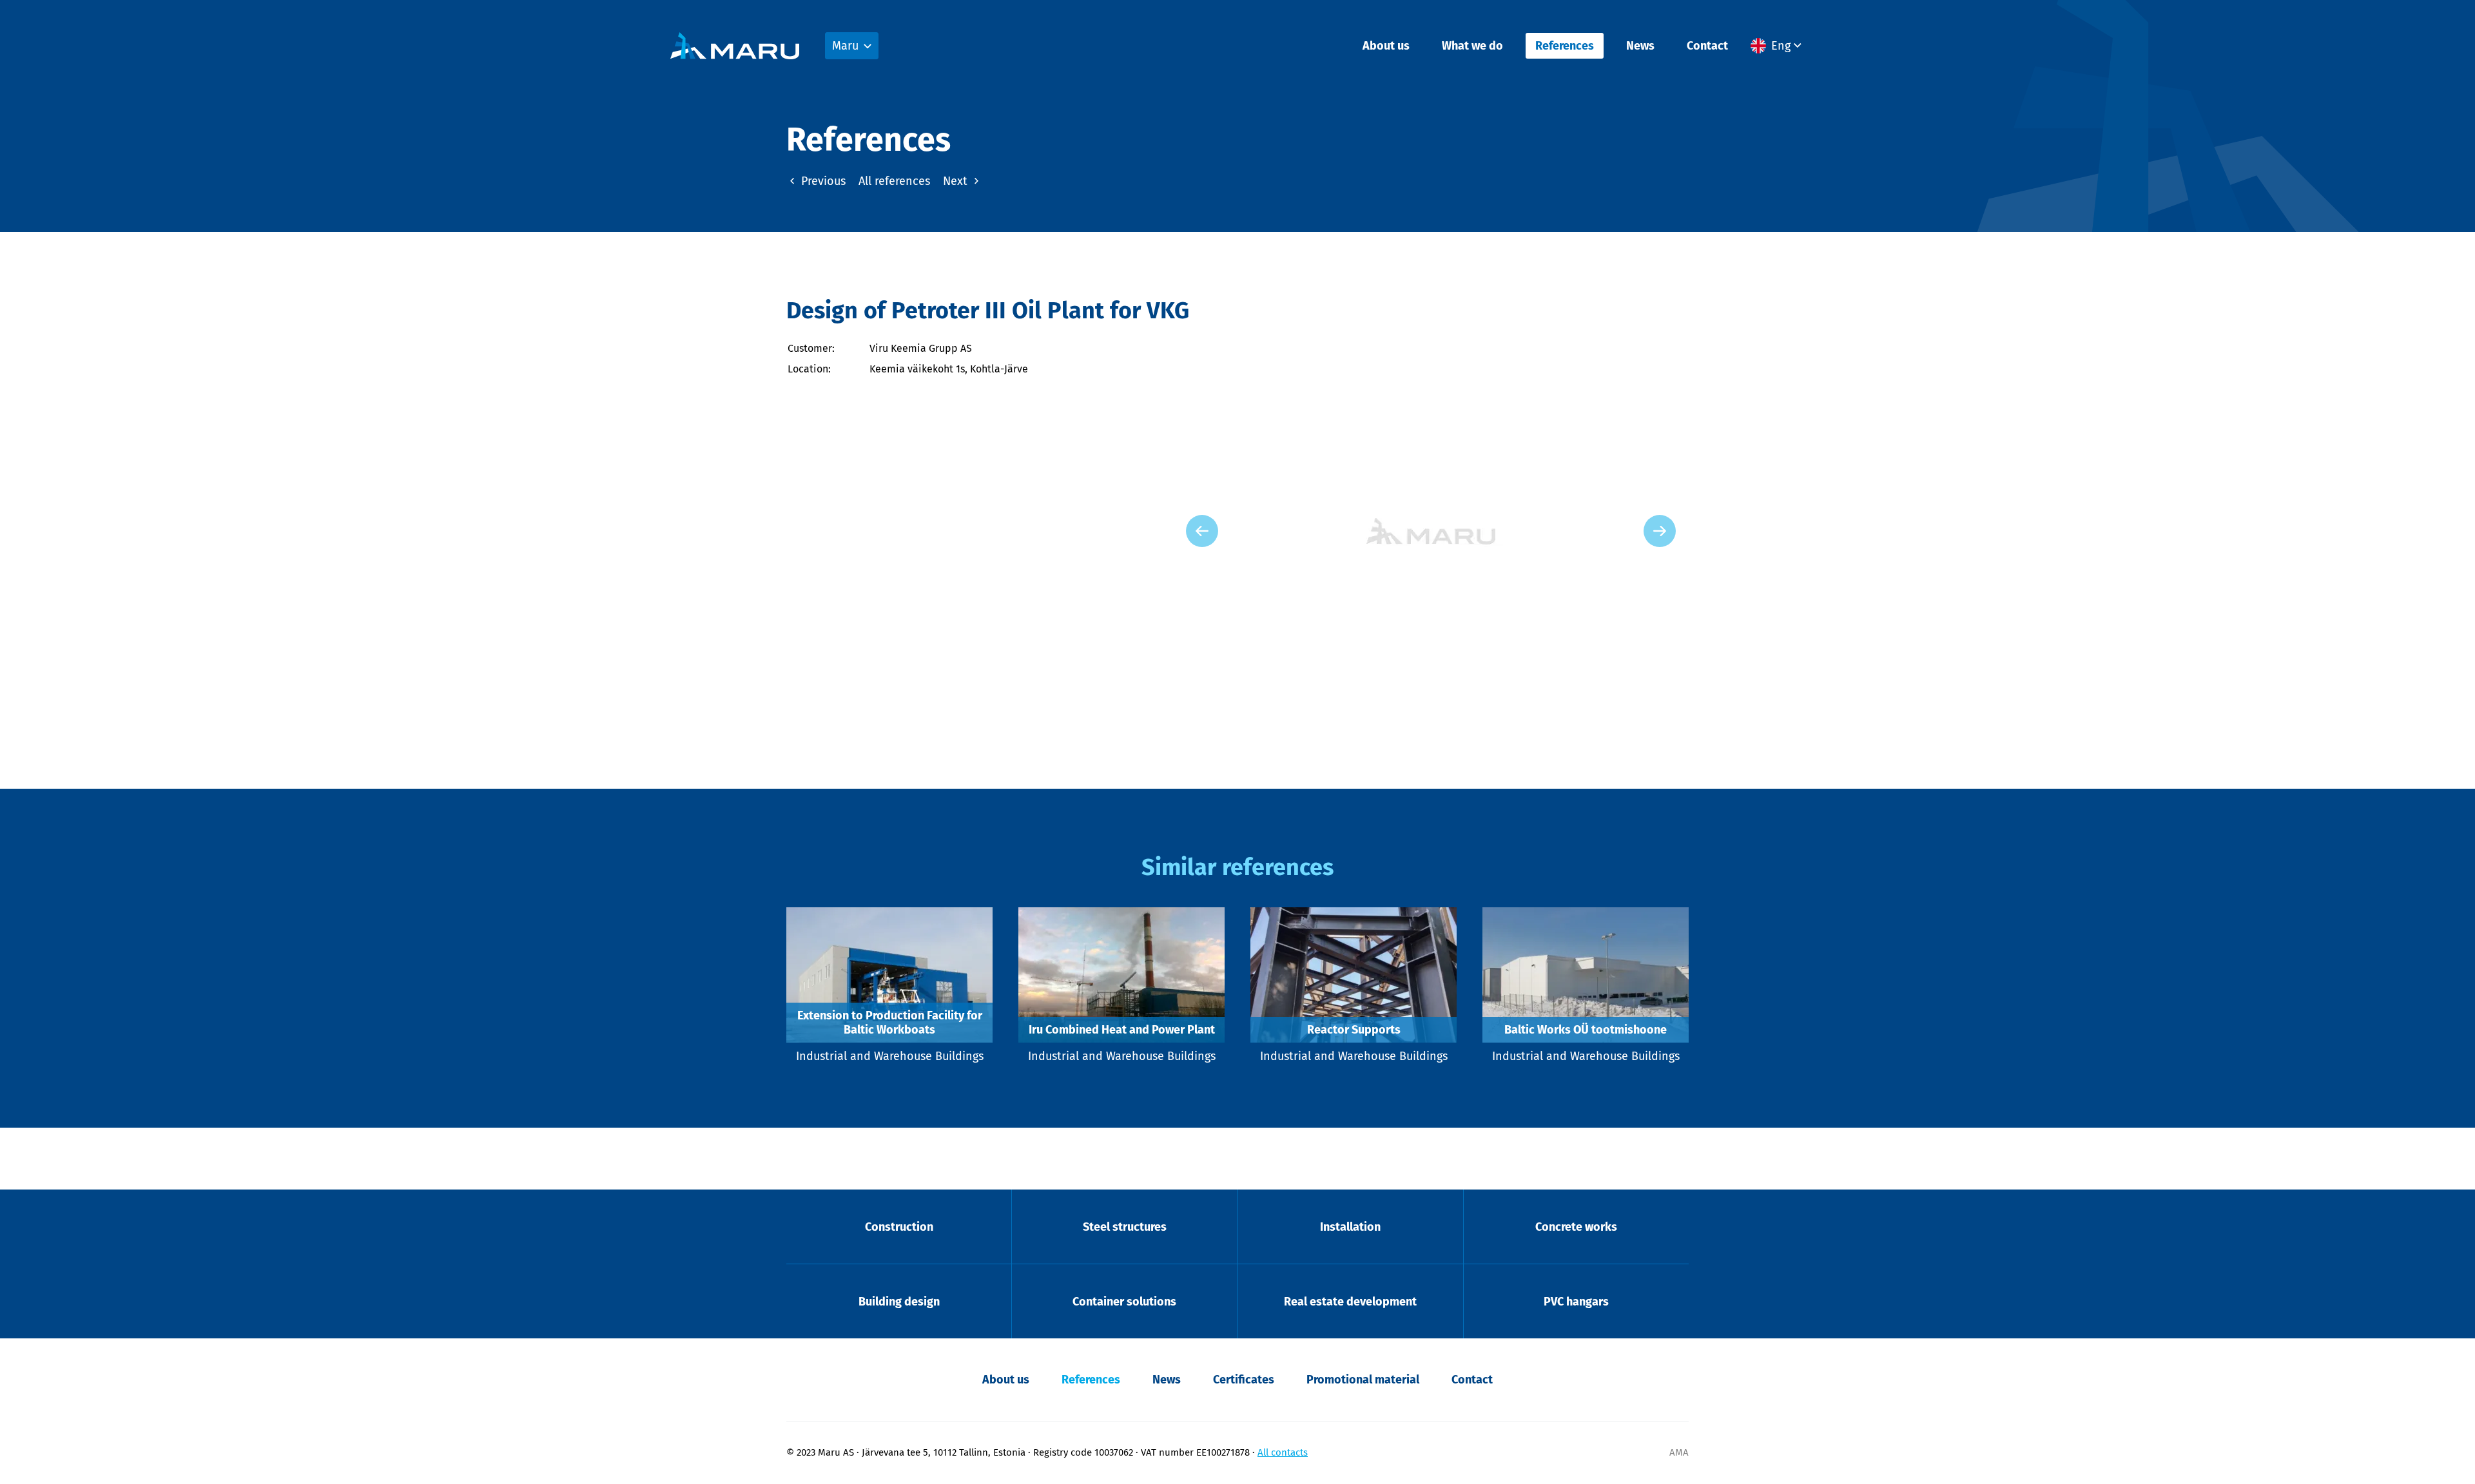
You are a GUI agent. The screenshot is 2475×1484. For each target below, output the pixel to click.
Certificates (1244, 1380)
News (1640, 46)
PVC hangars (1576, 1302)
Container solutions (1124, 1302)
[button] (1778, 46)
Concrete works (1576, 1227)
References (1565, 46)
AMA (1679, 1452)
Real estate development (1350, 1302)
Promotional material (1363, 1380)
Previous (822, 181)
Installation (1350, 1227)
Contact (1707, 46)
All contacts (1283, 1452)
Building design (899, 1302)
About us (1386, 46)
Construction (899, 1227)
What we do (1472, 46)
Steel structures (1125, 1227)
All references (894, 181)
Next (957, 181)
